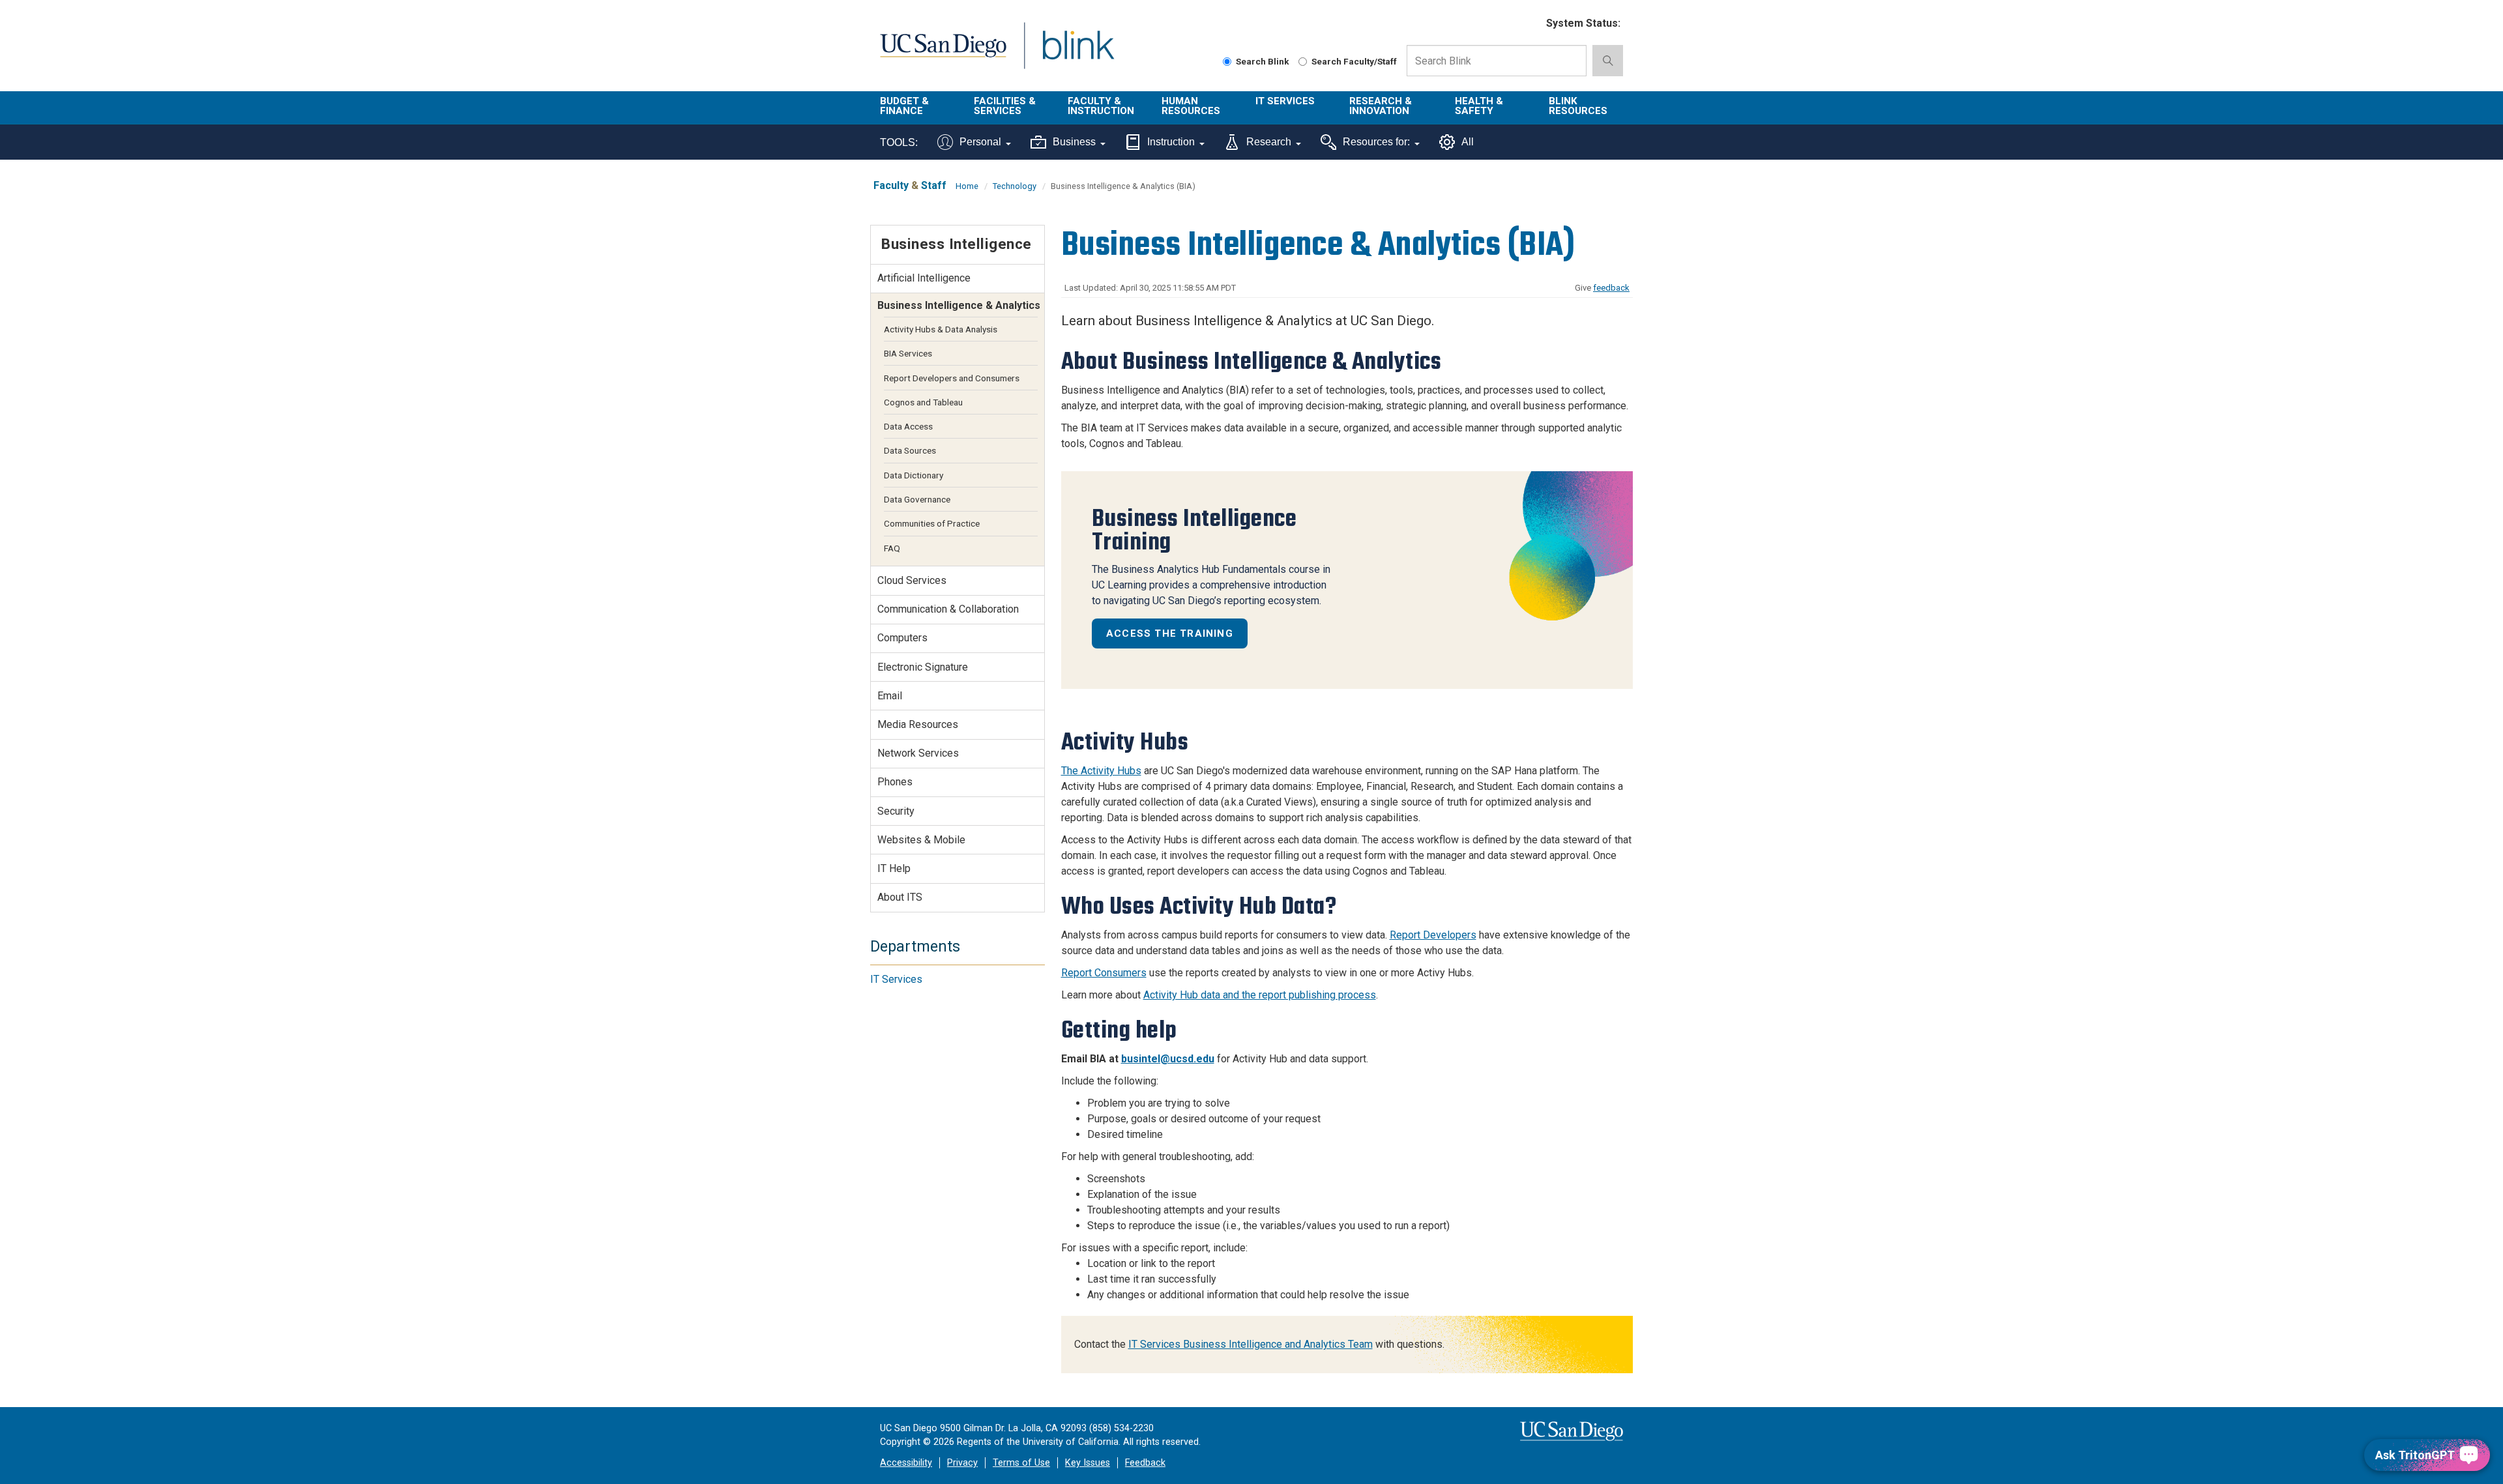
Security (896, 811)
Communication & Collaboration (948, 609)
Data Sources (910, 450)
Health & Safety (1479, 106)
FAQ (892, 548)
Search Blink (1263, 61)
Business (1074, 142)
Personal (980, 142)
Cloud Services (912, 580)
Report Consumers (1104, 973)
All (1468, 142)
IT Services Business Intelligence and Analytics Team (1251, 1344)
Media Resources (918, 724)
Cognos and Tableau (923, 402)
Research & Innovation (1381, 106)
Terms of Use (1021, 1463)
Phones (895, 782)
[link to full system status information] (1528, 24)
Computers (902, 638)
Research (1269, 142)
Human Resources (1191, 106)
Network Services (918, 753)
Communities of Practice (932, 523)
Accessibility (906, 1463)
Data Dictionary (914, 475)
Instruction (1171, 142)
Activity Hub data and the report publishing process (1260, 995)
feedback (1611, 288)
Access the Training (1170, 633)
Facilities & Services (1005, 106)
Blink (1078, 53)
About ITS (900, 897)
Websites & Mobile (921, 840)
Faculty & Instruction (1101, 106)
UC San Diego (943, 53)
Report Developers (1433, 935)
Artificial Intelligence (924, 278)
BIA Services (908, 353)
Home (967, 186)
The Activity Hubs (1101, 771)
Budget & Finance (904, 106)
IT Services (1285, 101)
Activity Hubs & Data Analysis (941, 329)
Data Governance (917, 499)
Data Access (908, 426)
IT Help (894, 868)
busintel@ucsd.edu (1168, 1059)
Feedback (1145, 1463)
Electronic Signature (923, 667)
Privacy (962, 1463)
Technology (1015, 186)
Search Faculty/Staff (1354, 61)
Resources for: (1376, 142)
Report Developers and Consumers (952, 378)
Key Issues (1088, 1463)
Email (890, 696)
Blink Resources (1578, 106)
